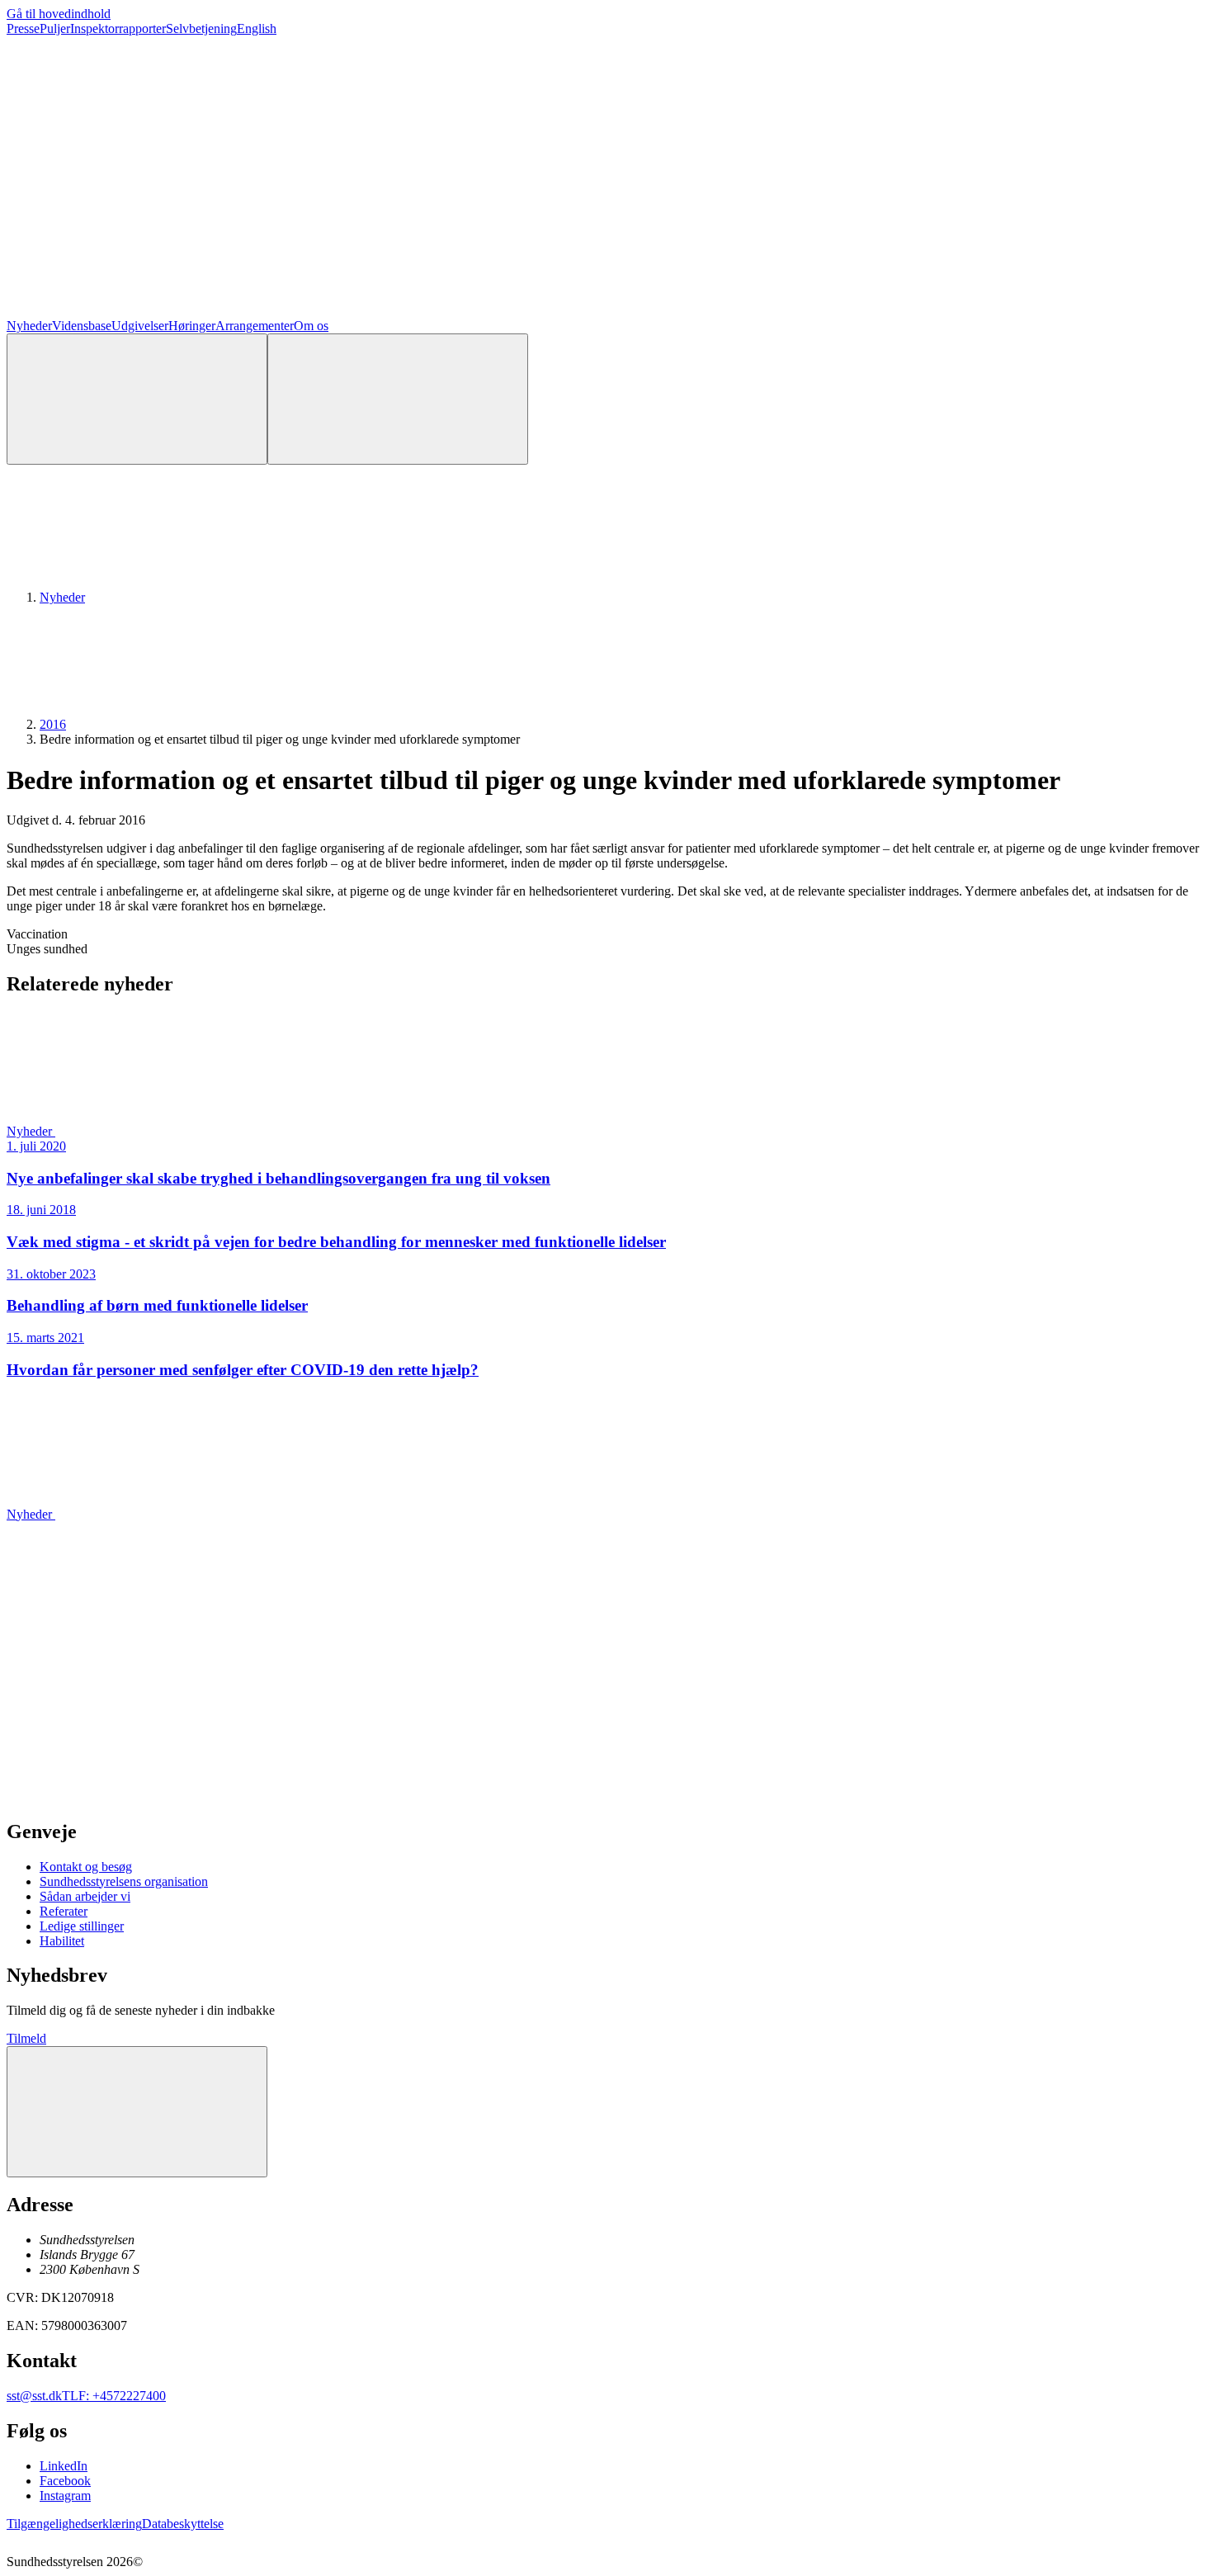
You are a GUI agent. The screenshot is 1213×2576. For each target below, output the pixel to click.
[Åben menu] (398, 399)
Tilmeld (26, 2038)
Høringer (192, 326)
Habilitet (62, 1941)
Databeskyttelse (183, 2524)
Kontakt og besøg (86, 1867)
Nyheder (29, 326)
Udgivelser (140, 326)
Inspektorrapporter (118, 28)
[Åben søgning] (137, 399)
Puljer (55, 28)
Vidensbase (82, 326)
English (257, 28)
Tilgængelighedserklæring (74, 2524)
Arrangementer (255, 326)
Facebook (65, 2481)
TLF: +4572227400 (114, 2396)
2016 (53, 724)
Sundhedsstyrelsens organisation (124, 1881)
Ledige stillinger (82, 1926)
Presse (23, 28)
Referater (64, 1911)
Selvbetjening (201, 28)
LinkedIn (64, 2466)
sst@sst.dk (34, 2396)
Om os (311, 326)
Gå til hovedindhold (59, 14)
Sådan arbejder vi (85, 1896)
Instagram (65, 2496)
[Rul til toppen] (137, 2112)
